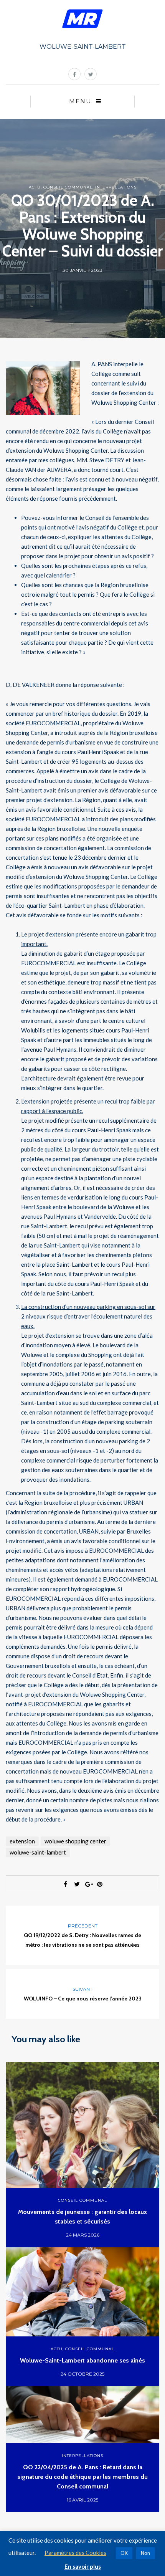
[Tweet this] (77, 1884)
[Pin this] (100, 1884)
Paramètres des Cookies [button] (75, 2553)
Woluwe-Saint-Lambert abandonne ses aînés (82, 2360)
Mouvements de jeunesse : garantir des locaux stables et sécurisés (82, 2217)
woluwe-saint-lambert (38, 1852)
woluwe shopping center (75, 1841)
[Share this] (65, 1884)
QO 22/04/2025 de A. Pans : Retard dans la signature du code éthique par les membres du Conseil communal (82, 2477)
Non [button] (145, 2553)
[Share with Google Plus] (88, 1884)
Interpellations (116, 187)
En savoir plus (83, 2566)
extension (22, 1841)
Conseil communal (68, 187)
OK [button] (124, 2553)
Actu (35, 187)
